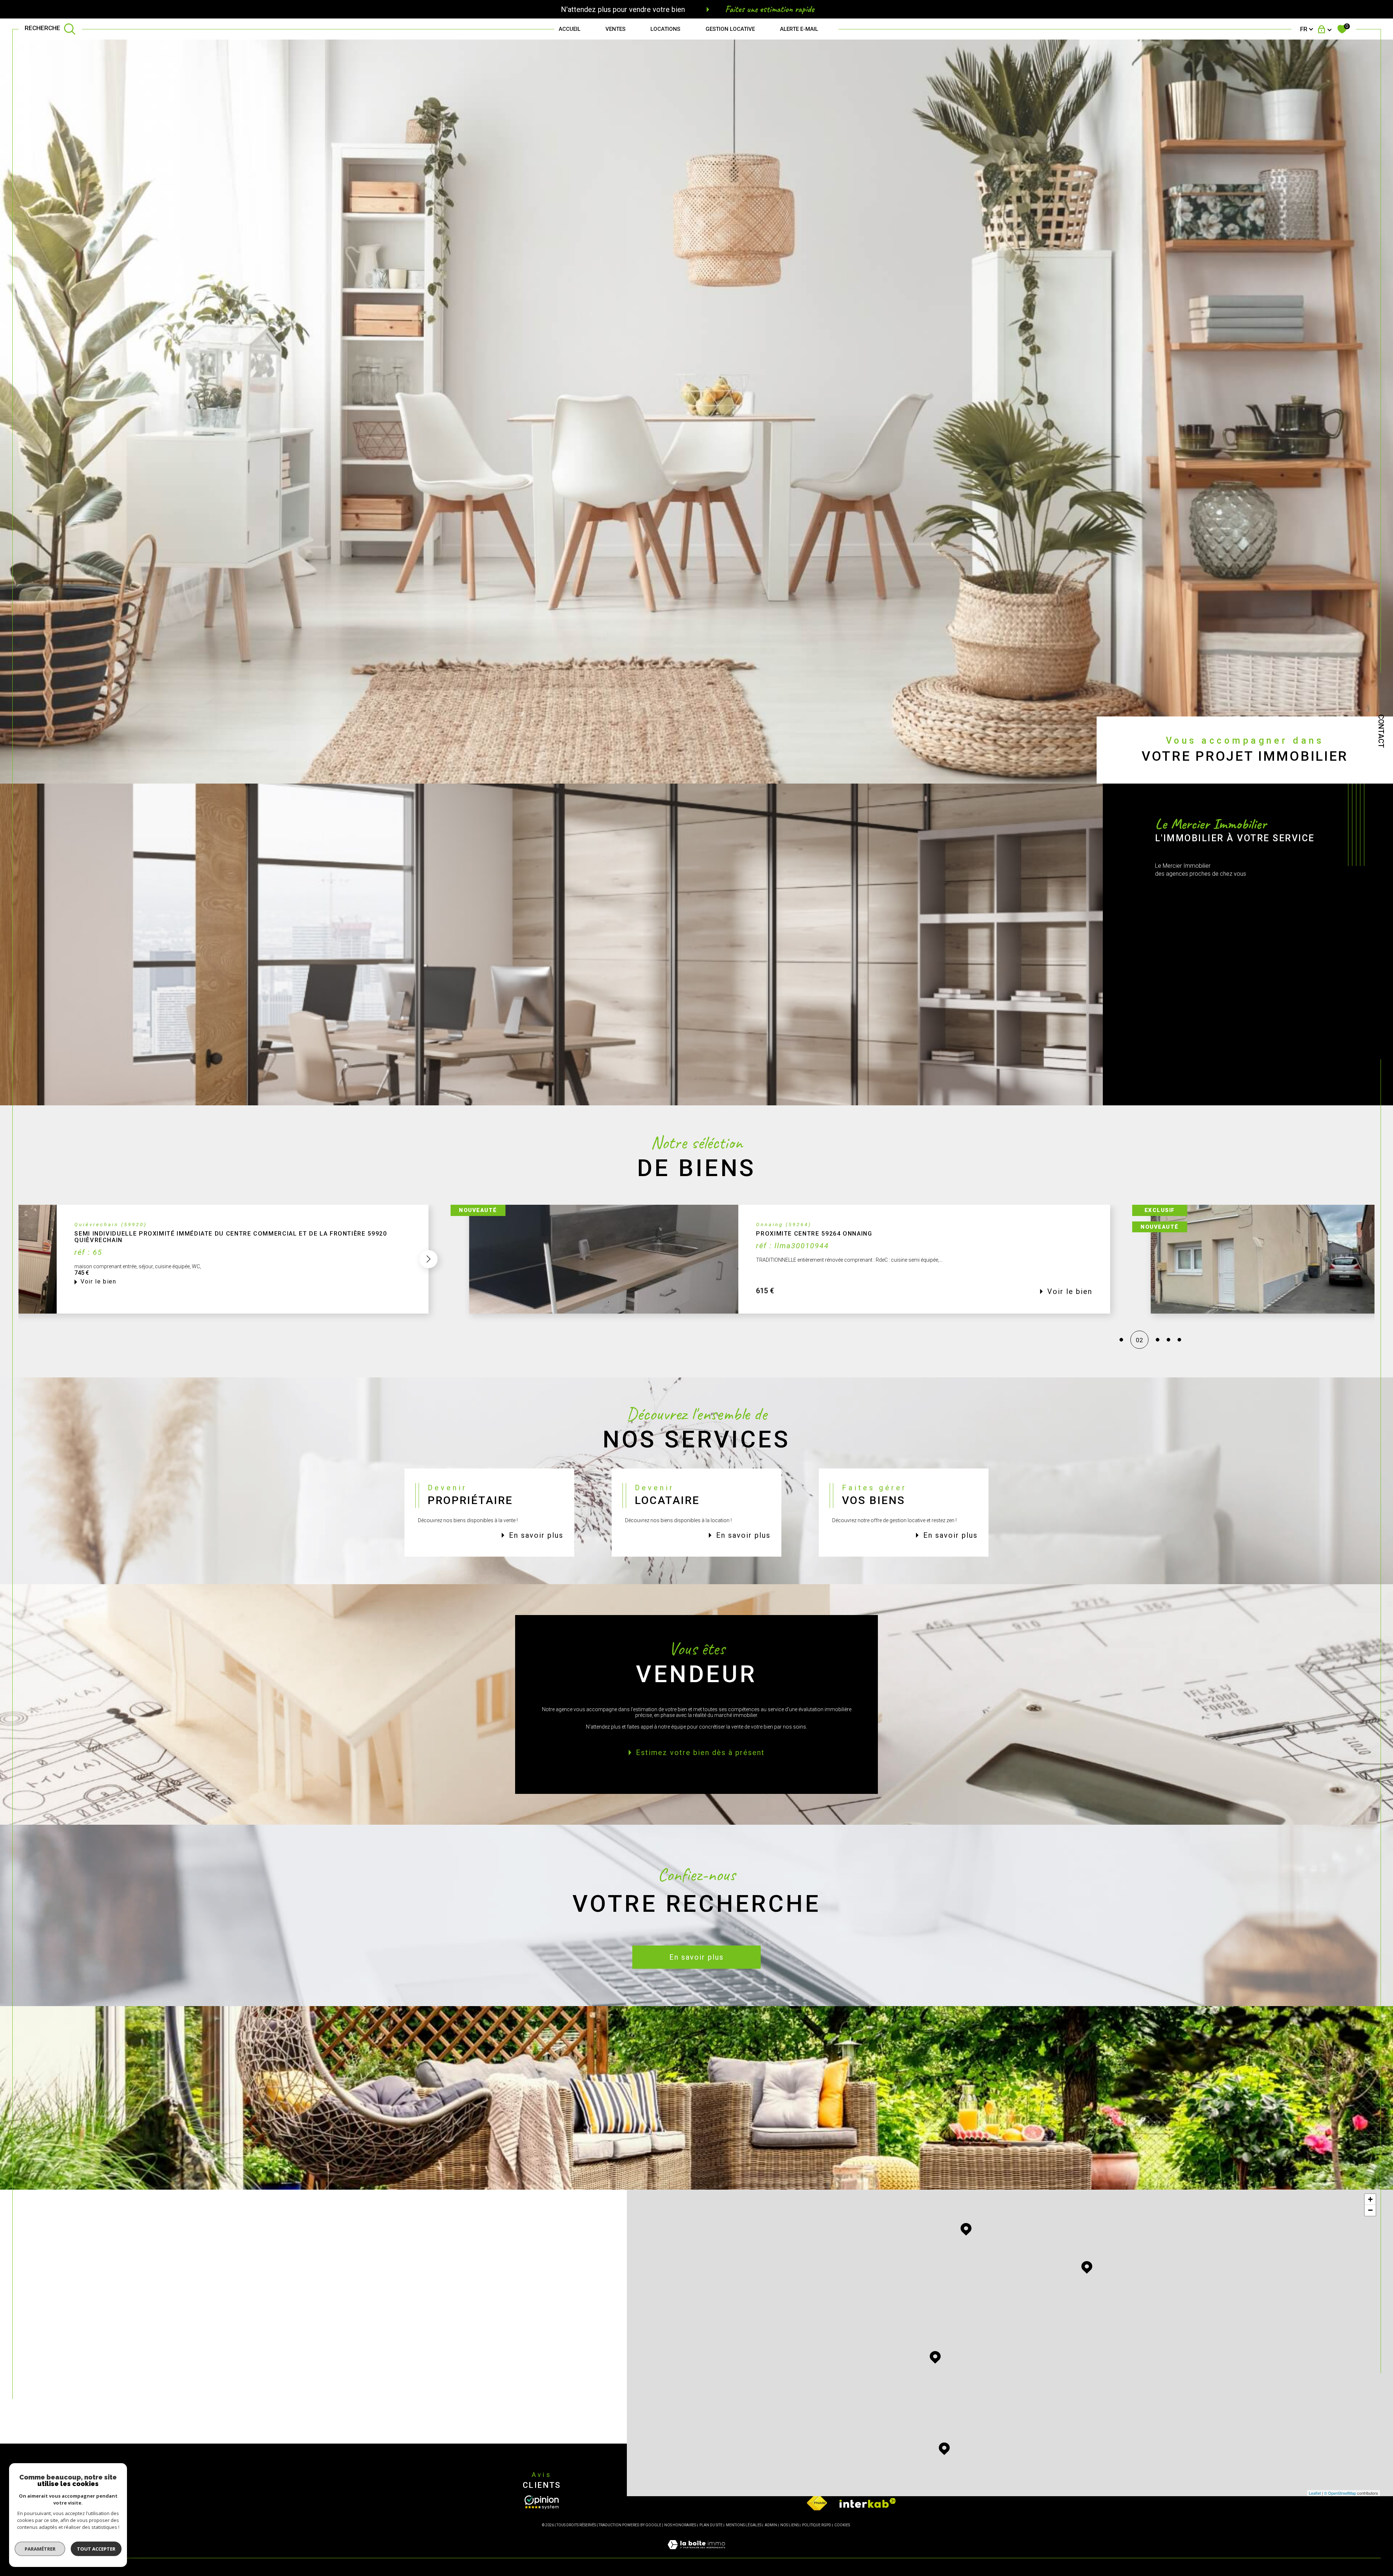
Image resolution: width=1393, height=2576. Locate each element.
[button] (1035, 1259)
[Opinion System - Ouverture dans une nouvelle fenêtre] (542, 2502)
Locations (665, 29)
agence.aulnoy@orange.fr (142, 2318)
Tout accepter (96, 2549)
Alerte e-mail (799, 29)
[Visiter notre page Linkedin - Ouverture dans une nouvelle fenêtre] (135, 2406)
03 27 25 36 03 (130, 2295)
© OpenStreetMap (1340, 2493)
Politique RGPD (817, 2525)
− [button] (1370, 2210)
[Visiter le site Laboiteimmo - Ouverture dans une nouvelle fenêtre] (696, 2553)
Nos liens (790, 2525)
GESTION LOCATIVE (730, 29)
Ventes (615, 29)
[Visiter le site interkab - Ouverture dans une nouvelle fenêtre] (868, 2503)
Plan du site (711, 2525)
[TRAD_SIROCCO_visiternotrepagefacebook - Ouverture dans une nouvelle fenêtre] (110, 2406)
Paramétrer (40, 2549)
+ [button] (1370, 2199)
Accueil (570, 29)
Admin (771, 2525)
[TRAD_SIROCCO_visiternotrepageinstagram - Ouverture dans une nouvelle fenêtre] (160, 2406)
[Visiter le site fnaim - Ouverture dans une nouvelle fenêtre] (817, 2503)
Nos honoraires (680, 2525)
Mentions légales (744, 2525)
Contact (1381, 731)
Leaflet (1315, 2493)
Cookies (842, 2525)
